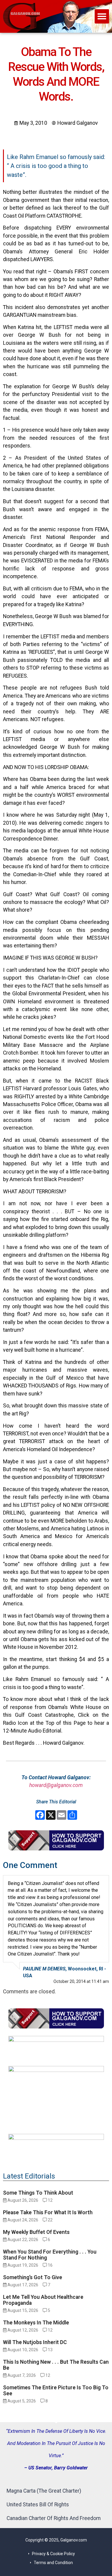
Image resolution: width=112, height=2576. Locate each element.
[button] (102, 16)
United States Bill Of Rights (38, 2505)
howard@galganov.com (56, 1785)
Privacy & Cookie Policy (53, 2554)
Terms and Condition (53, 2563)
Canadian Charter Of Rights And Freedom (54, 2518)
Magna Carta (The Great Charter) (44, 2491)
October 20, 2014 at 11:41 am (81, 1981)
